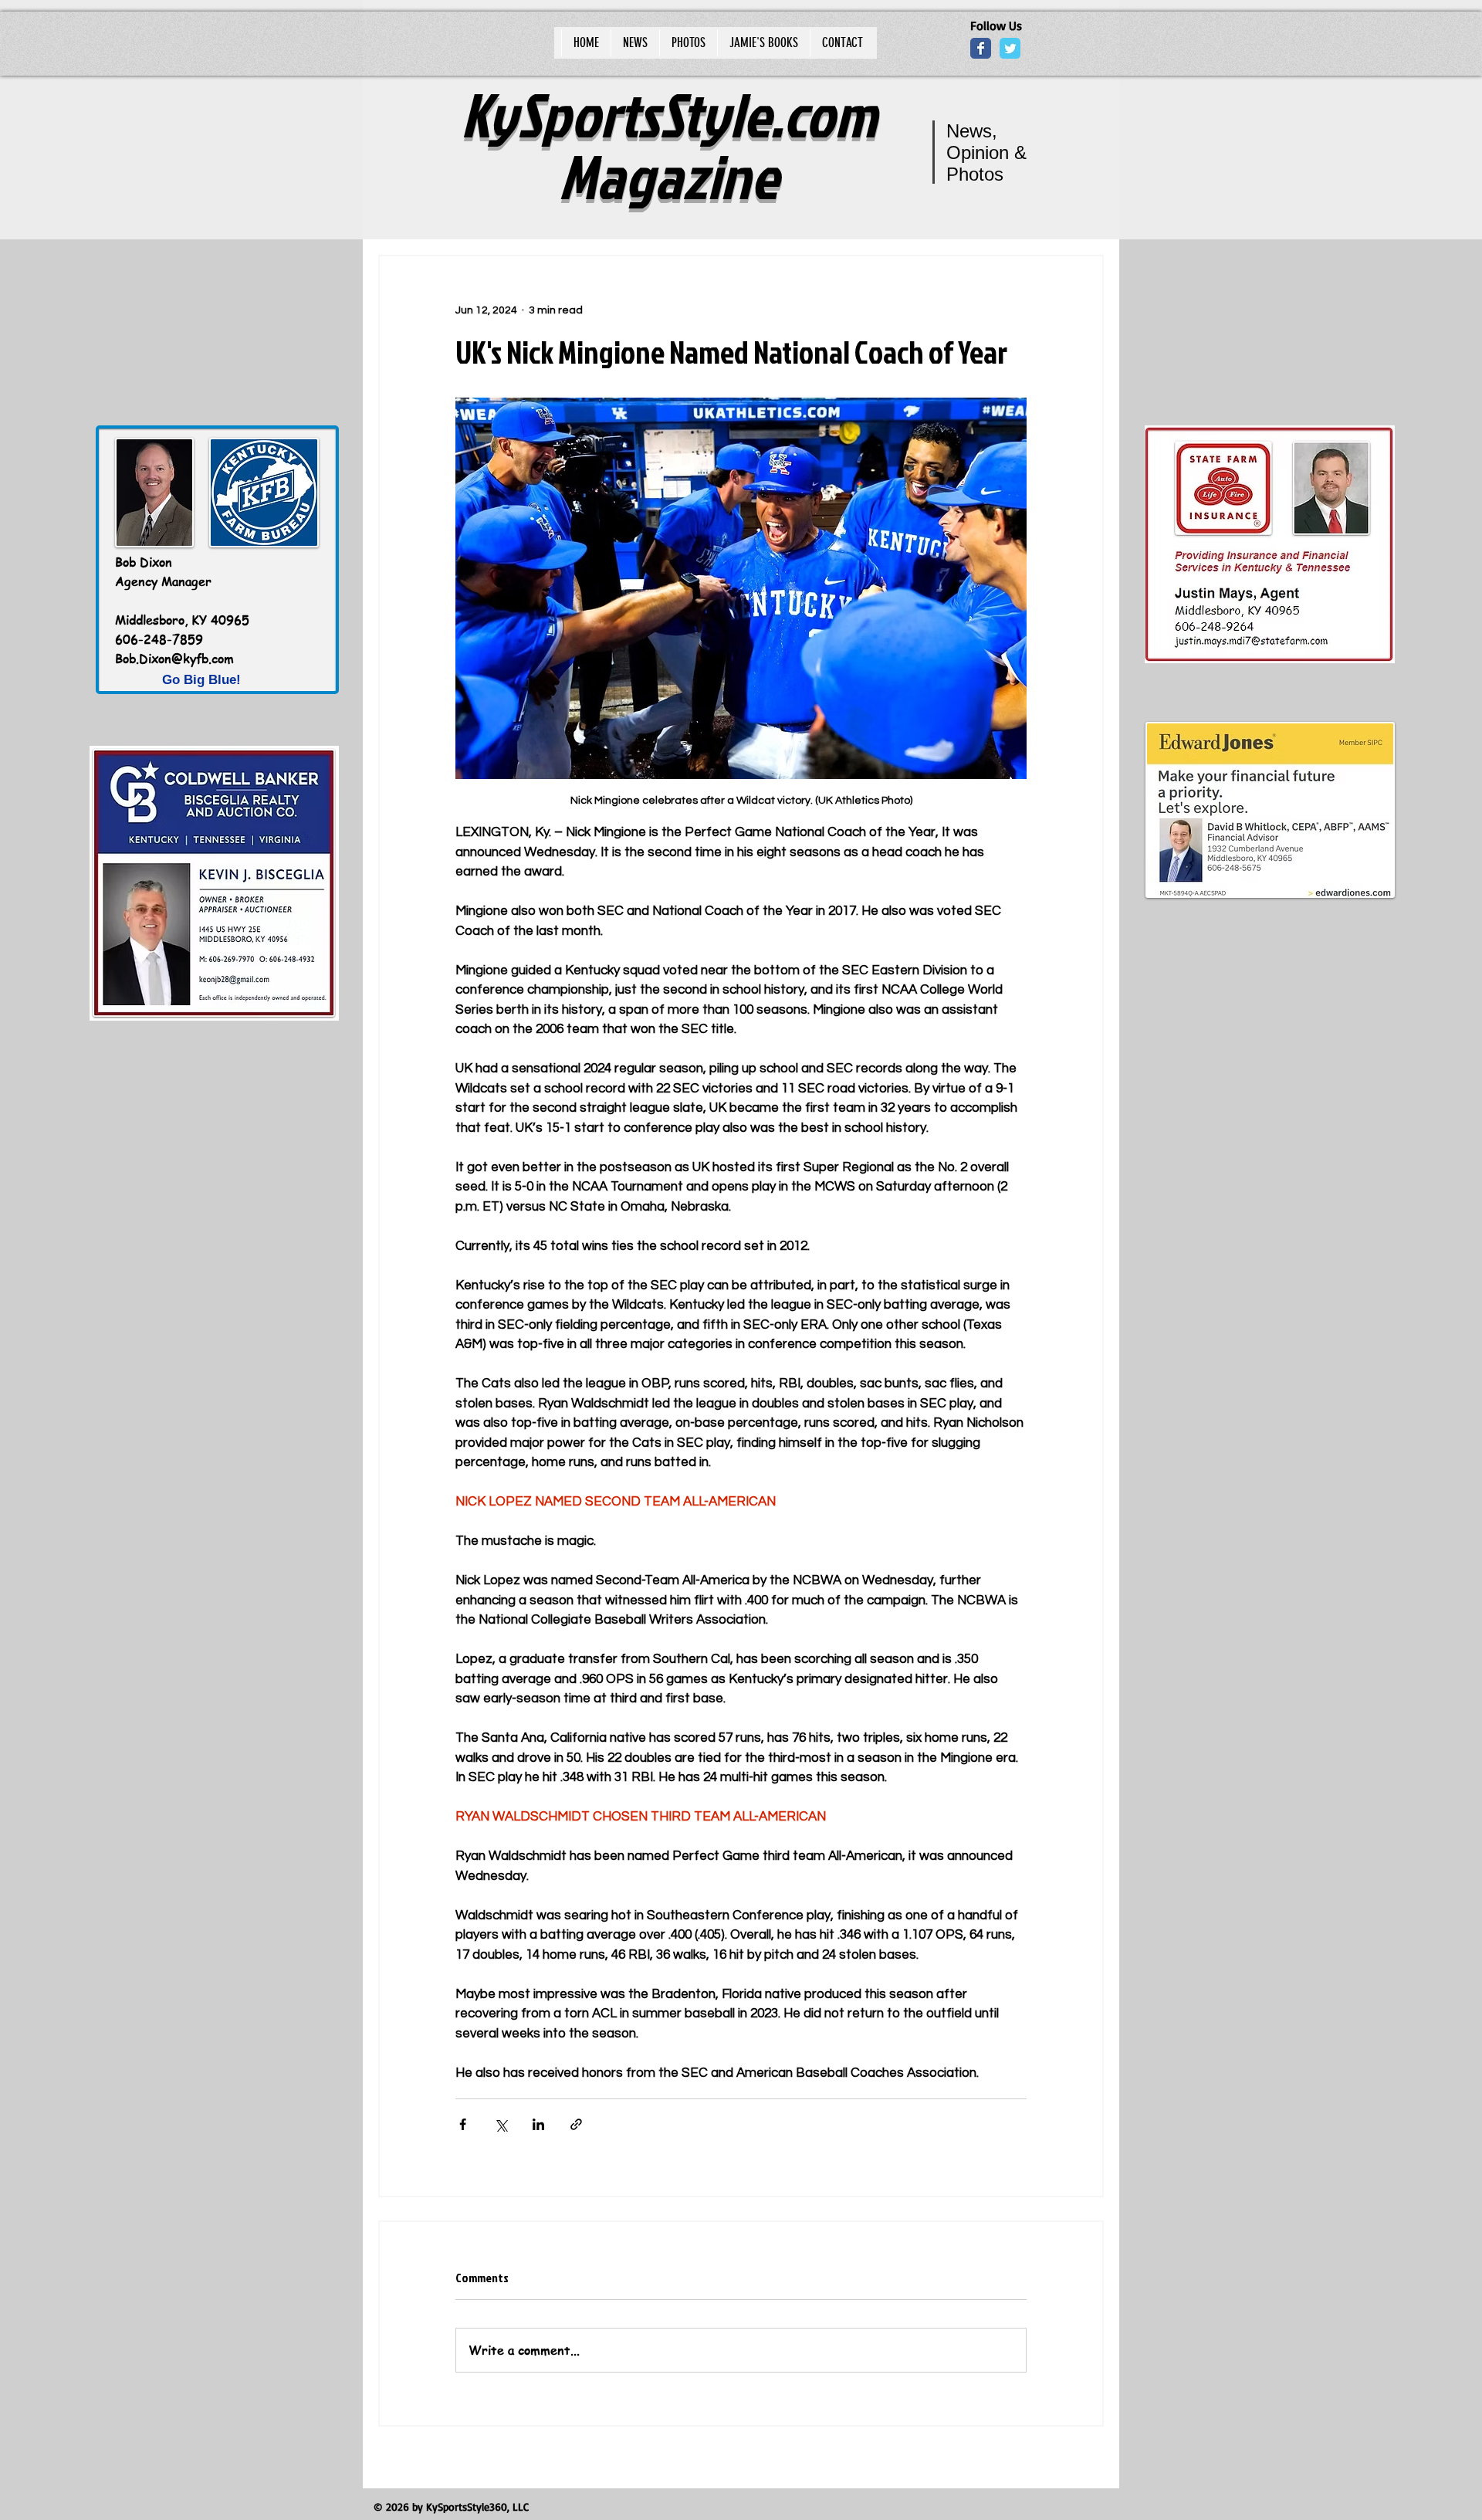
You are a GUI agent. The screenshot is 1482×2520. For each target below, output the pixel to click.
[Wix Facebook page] (981, 48)
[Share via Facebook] (463, 2124)
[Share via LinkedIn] (538, 2124)
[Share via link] (576, 2124)
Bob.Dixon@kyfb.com (174, 659)
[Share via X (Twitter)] (501, 2124)
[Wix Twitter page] (1010, 48)
